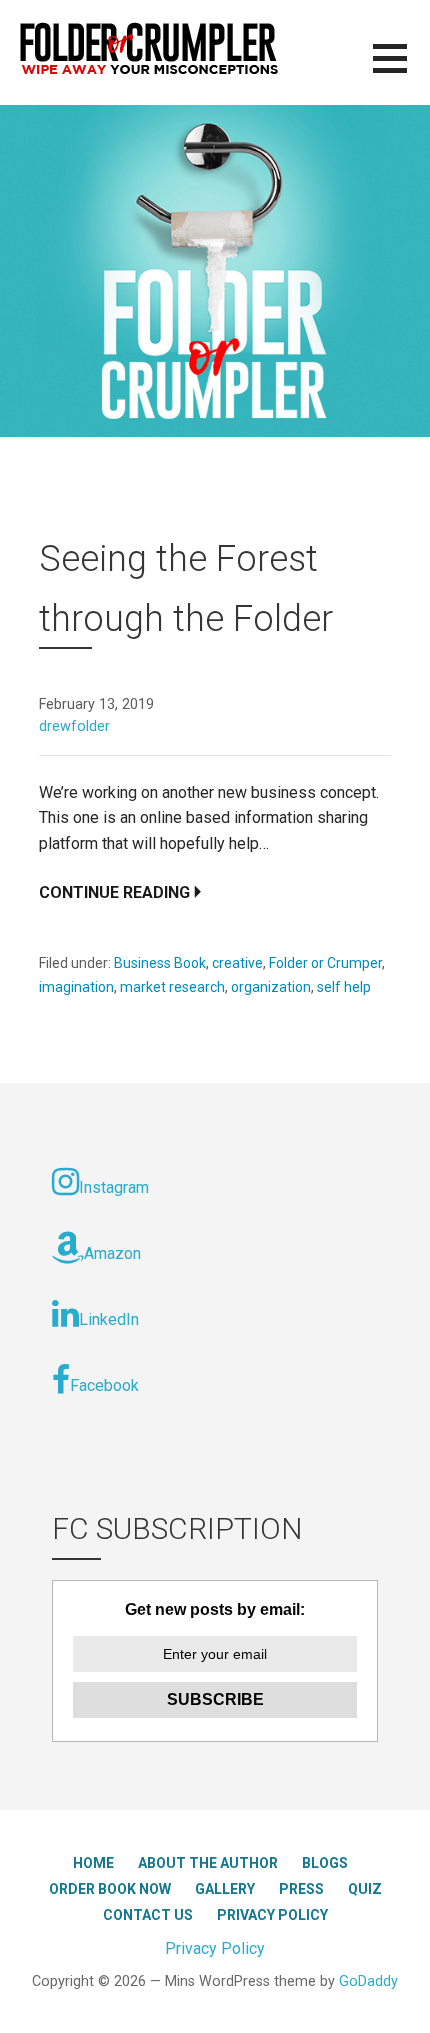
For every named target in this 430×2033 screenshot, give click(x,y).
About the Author (208, 1863)
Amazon (112, 1253)
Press (301, 1889)
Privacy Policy (272, 1915)
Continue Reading (114, 892)
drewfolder (74, 726)
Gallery (225, 1889)
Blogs (325, 1863)
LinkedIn (109, 1319)
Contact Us (148, 1915)
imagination (76, 987)
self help (344, 987)
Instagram (114, 1187)
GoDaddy (368, 1981)
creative (237, 963)
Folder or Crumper (325, 963)
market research (172, 987)
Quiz (365, 1889)
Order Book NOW (110, 1889)
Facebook (104, 1385)
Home (93, 1863)
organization (271, 987)
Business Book (160, 963)
